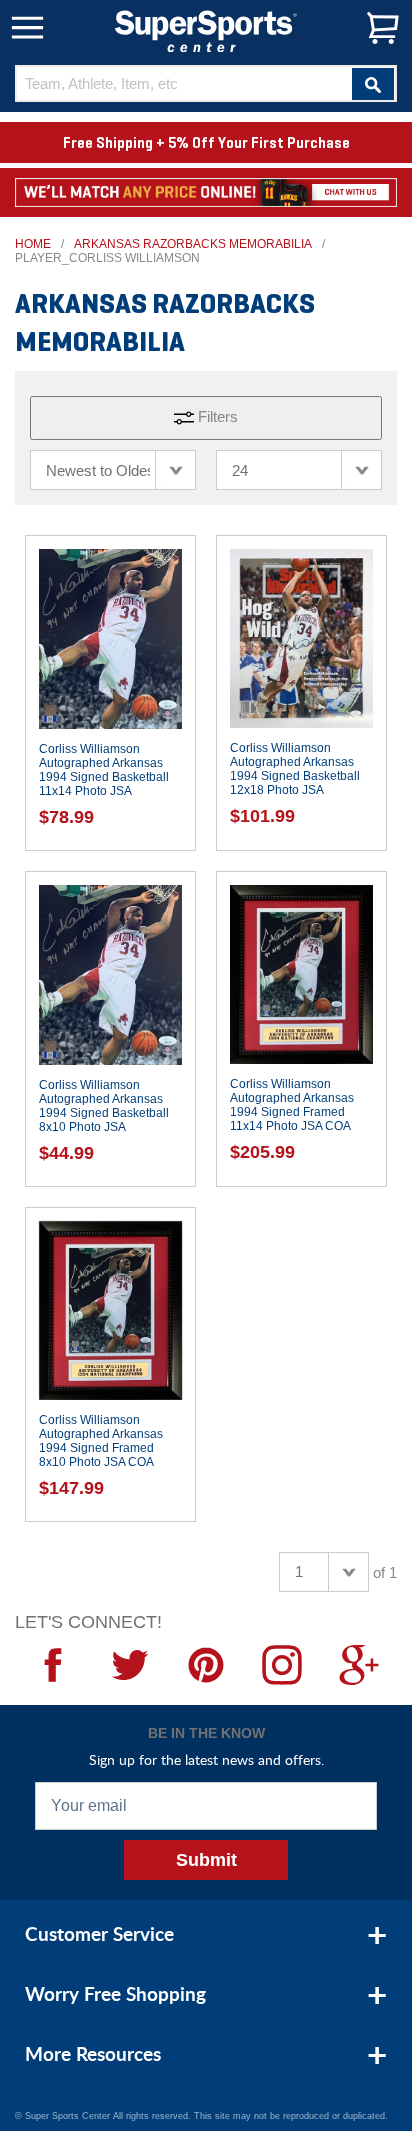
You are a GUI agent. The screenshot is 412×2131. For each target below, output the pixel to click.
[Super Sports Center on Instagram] (282, 1665)
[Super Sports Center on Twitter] (129, 1665)
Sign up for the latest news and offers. (206, 1759)
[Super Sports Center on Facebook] (53, 1665)
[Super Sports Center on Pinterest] (206, 1665)
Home (33, 244)
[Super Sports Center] (206, 29)
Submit (206, 1860)
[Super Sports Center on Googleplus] (359, 1665)
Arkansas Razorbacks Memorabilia (193, 244)
